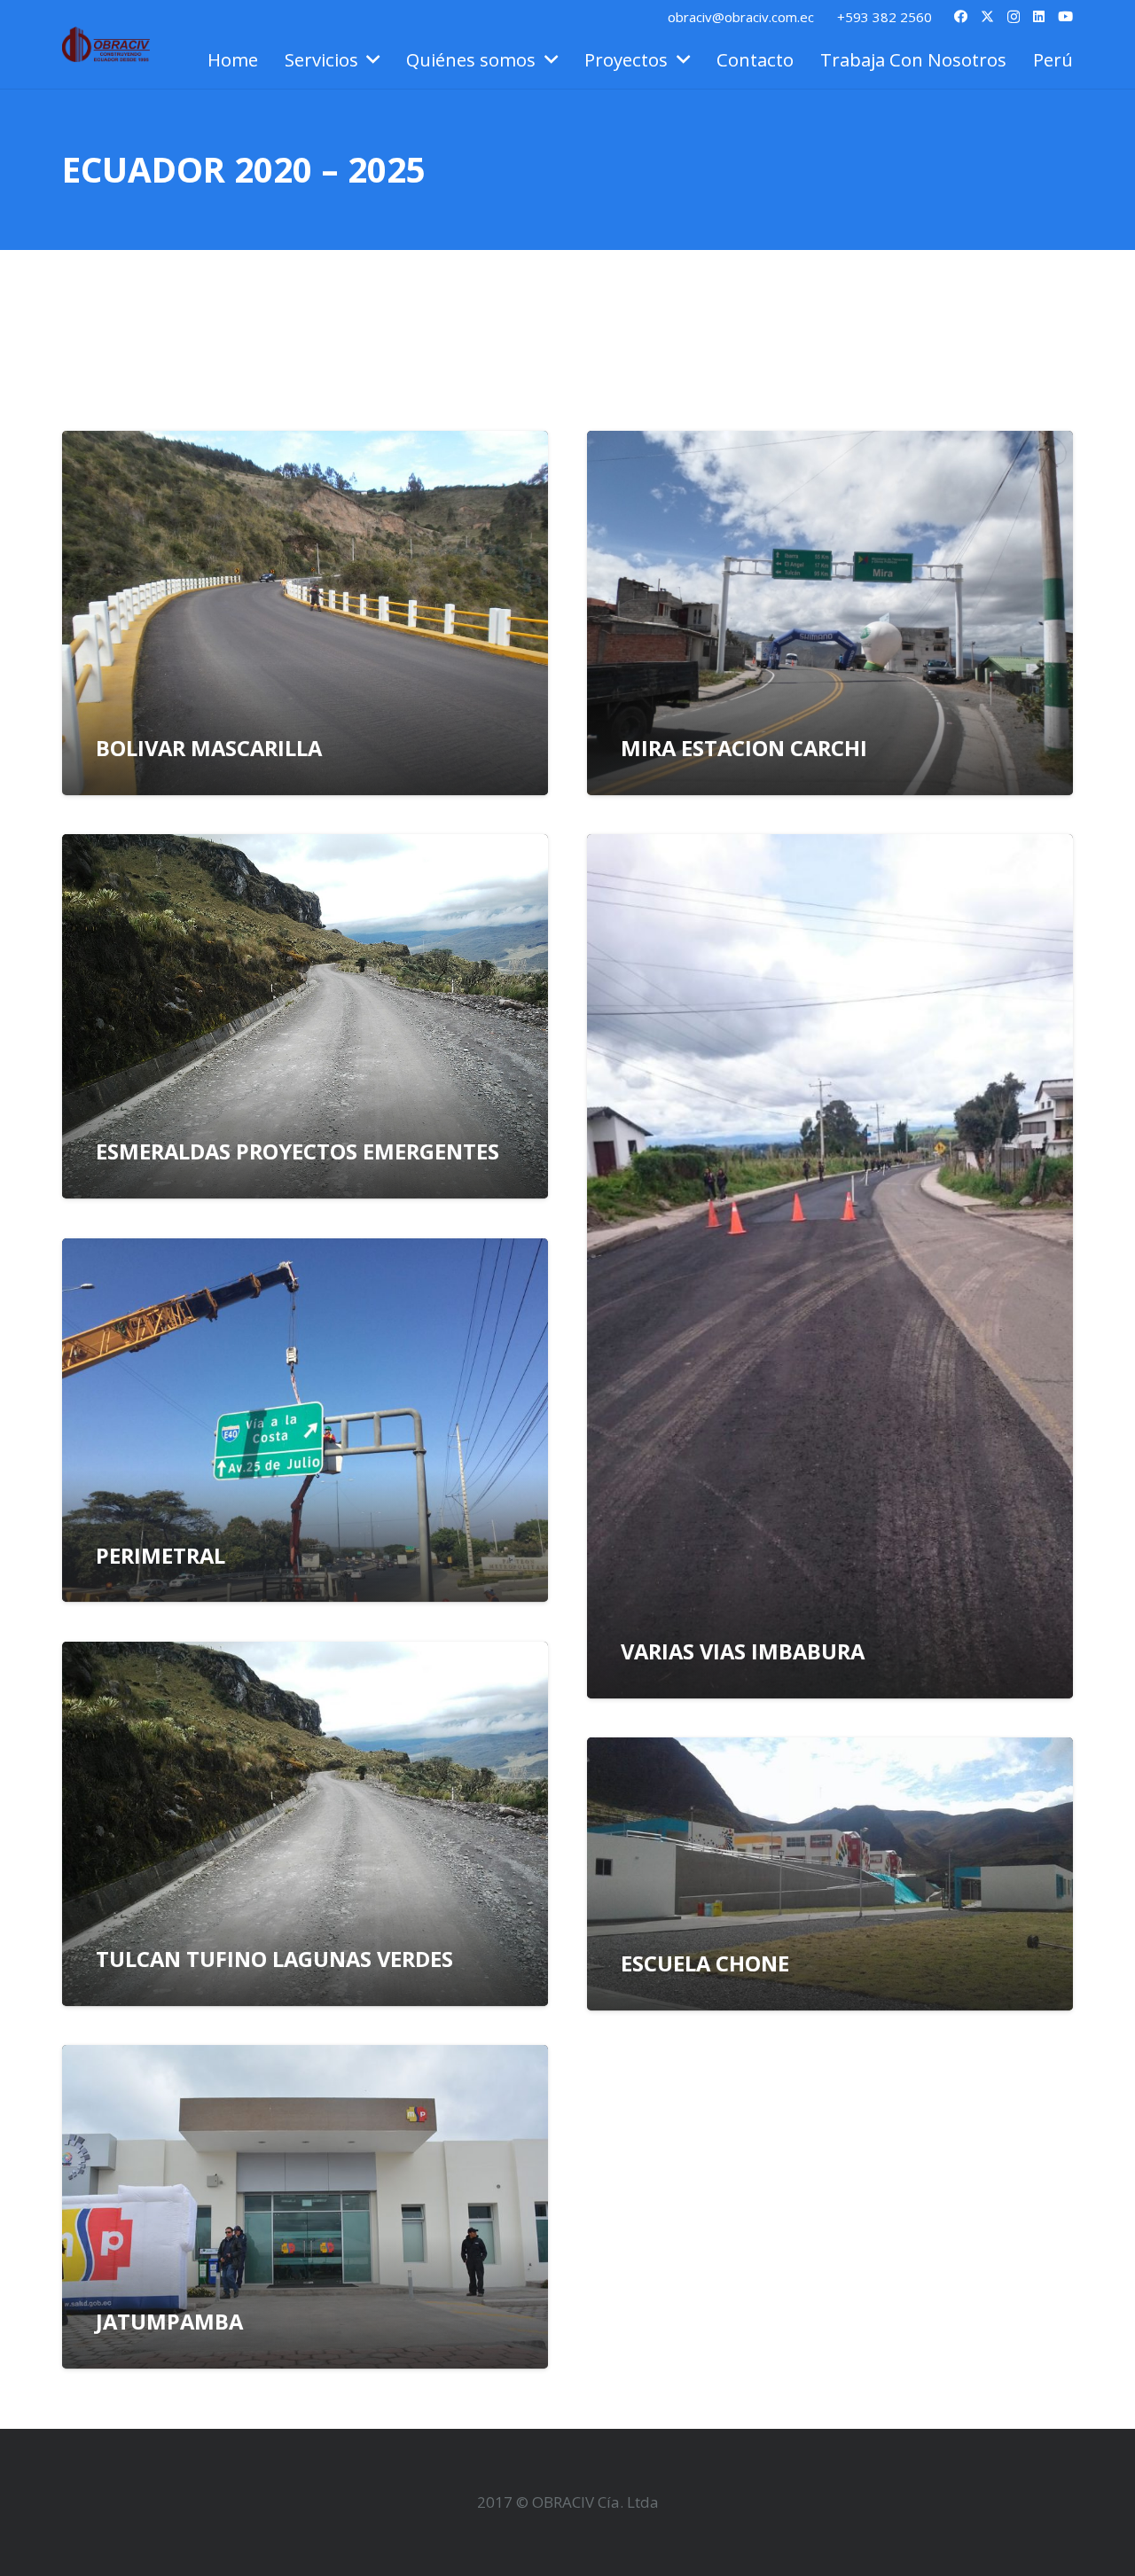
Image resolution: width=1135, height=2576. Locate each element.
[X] (987, 17)
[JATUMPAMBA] (305, 2207)
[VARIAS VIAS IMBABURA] (830, 1266)
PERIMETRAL (160, 1556)
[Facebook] (961, 16)
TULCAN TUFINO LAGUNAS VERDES (274, 1959)
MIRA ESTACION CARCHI (744, 748)
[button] (369, 59)
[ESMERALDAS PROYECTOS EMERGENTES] (305, 1016)
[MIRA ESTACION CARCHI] (830, 613)
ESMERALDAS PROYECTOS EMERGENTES (297, 1151)
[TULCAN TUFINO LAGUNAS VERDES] (305, 1824)
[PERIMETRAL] (305, 1421)
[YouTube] (1065, 16)
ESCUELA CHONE (705, 1963)
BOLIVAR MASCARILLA (209, 748)
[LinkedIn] (1039, 16)
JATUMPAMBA (169, 2322)
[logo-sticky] (106, 44)
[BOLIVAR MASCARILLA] (305, 613)
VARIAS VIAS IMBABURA (743, 1651)
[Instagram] (1014, 17)
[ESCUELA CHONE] (830, 1874)
